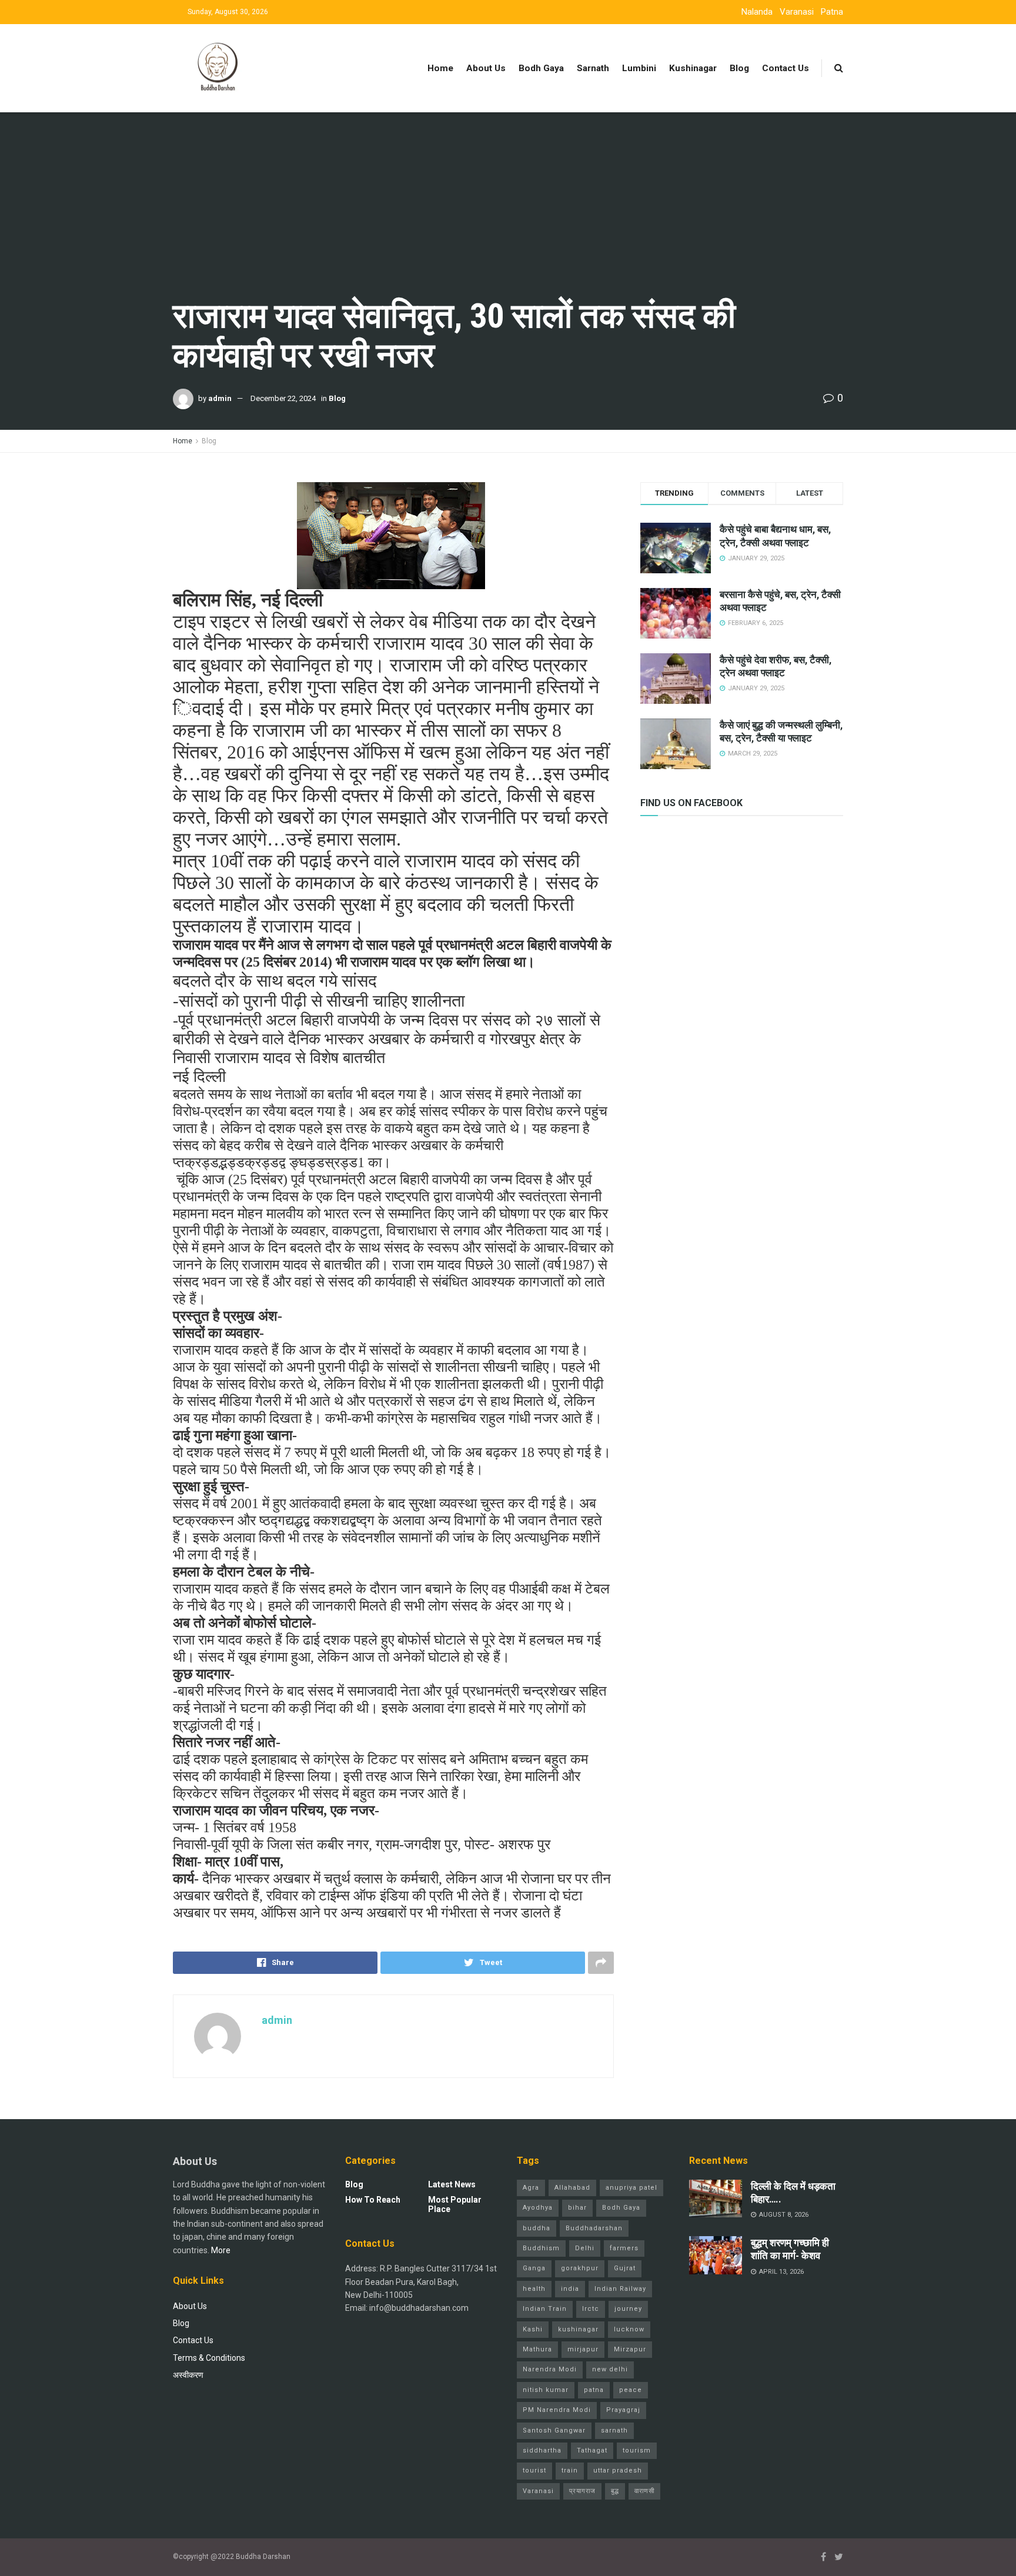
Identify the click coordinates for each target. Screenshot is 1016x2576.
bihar (577, 2208)
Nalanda (757, 12)
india (570, 2289)
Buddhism (541, 2248)
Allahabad (572, 2188)
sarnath (614, 2430)
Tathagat (592, 2450)
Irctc (591, 2309)
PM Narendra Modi (557, 2410)
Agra (531, 2188)
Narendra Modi (550, 2369)
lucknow (629, 2329)
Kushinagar (693, 68)
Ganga (534, 2268)
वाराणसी (644, 2491)
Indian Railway (620, 2289)
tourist (534, 2470)
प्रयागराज (582, 2491)
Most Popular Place (455, 2204)
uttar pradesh (618, 2470)
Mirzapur (630, 2349)
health (534, 2289)
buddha (537, 2228)
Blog (739, 68)
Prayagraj (623, 2410)
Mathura (537, 2349)
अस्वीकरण (188, 2375)
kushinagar (578, 2329)
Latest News (452, 2184)
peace (631, 2390)
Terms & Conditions (209, 2358)
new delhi (610, 2369)
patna (594, 2390)
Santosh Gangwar (554, 2430)
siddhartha (542, 2450)
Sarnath (593, 68)
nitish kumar (546, 2390)
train (570, 2470)
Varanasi (797, 12)
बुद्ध (615, 2491)
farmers (624, 2248)
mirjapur (583, 2349)
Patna (832, 12)
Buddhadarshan (594, 2228)
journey (628, 2309)
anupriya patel (631, 2188)
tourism (637, 2450)
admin (220, 398)
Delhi (585, 2248)
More (221, 2250)
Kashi (533, 2329)
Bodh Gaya (541, 68)
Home (440, 68)
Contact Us (786, 68)
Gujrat (625, 2268)
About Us (486, 68)
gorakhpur (580, 2268)
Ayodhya (538, 2208)
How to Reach (373, 2200)
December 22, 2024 (283, 398)
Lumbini (639, 68)
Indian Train (545, 2309)
